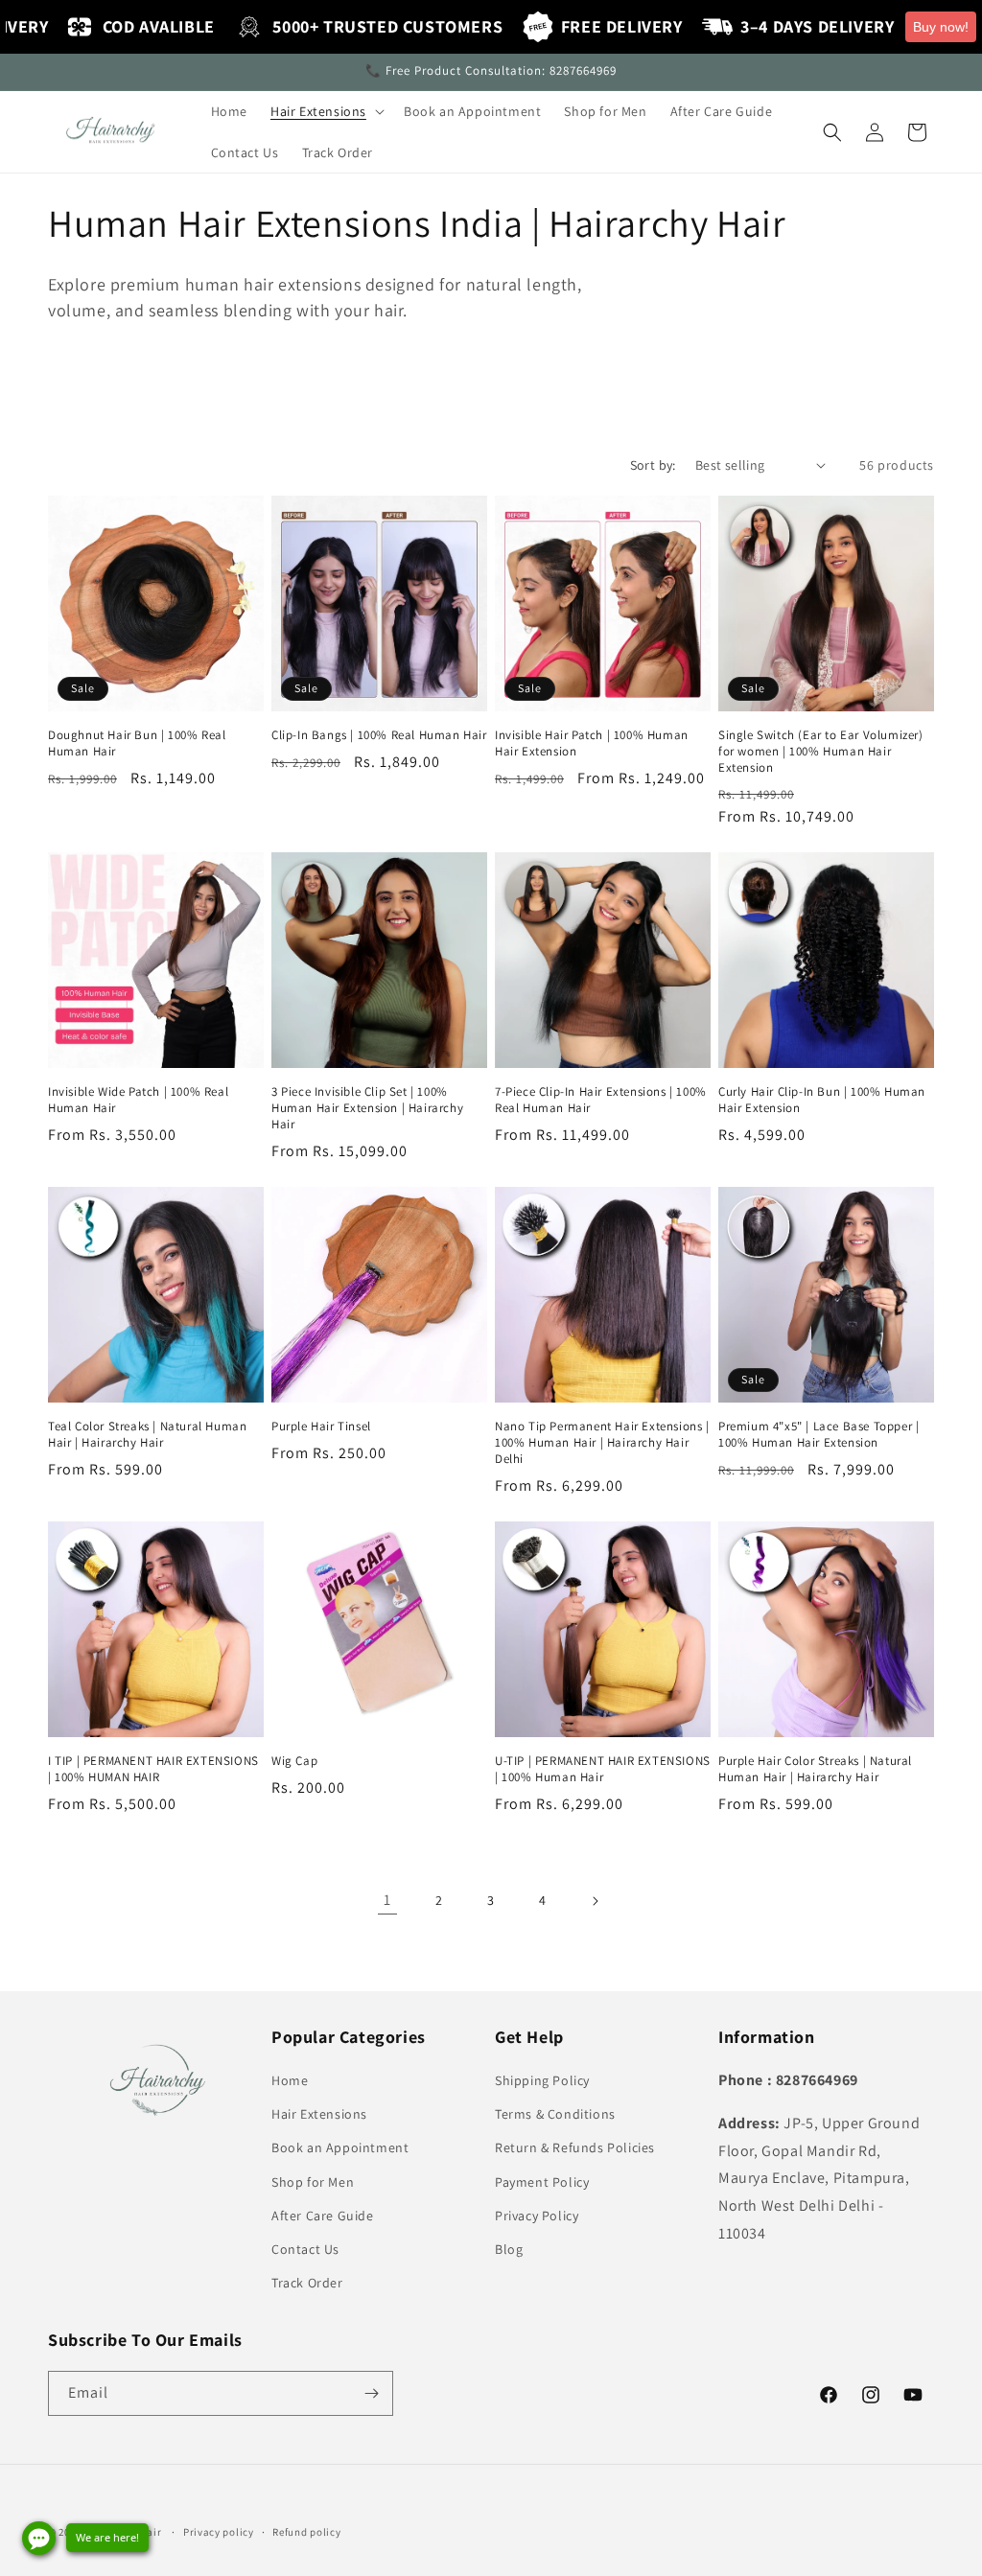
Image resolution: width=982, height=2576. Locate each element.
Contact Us (305, 2249)
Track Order (307, 2283)
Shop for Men (313, 2182)
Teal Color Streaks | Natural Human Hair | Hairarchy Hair (147, 1435)
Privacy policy (219, 2532)
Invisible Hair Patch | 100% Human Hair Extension (592, 743)
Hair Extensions (319, 2114)
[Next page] (595, 1901)
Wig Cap (294, 1761)
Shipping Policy (542, 2080)
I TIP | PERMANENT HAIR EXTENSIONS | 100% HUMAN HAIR (153, 1769)
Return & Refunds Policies (575, 2147)
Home (290, 2080)
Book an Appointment (340, 2147)
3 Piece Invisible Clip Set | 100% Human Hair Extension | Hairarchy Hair (367, 1108)
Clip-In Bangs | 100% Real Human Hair (379, 735)
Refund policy (306, 2532)
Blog (509, 2249)
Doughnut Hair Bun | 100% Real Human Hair (137, 743)
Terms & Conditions (555, 2114)
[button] (326, 111)
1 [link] (387, 1900)
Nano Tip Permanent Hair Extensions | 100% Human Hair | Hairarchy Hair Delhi (602, 1443)
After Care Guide (323, 2216)
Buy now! (941, 27)
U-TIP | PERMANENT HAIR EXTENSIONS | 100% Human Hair (603, 1769)
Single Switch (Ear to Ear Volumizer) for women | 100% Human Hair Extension (821, 752)
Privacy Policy (537, 2216)
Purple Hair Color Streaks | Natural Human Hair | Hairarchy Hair (815, 1769)
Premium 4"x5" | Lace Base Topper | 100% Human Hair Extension (818, 1435)
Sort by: (653, 465)
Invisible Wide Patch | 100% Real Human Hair (138, 1100)
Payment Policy (542, 2182)
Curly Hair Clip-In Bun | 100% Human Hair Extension (822, 1100)
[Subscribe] (371, 2393)
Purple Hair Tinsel (321, 1427)
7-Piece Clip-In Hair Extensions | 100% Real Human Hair (601, 1100)
